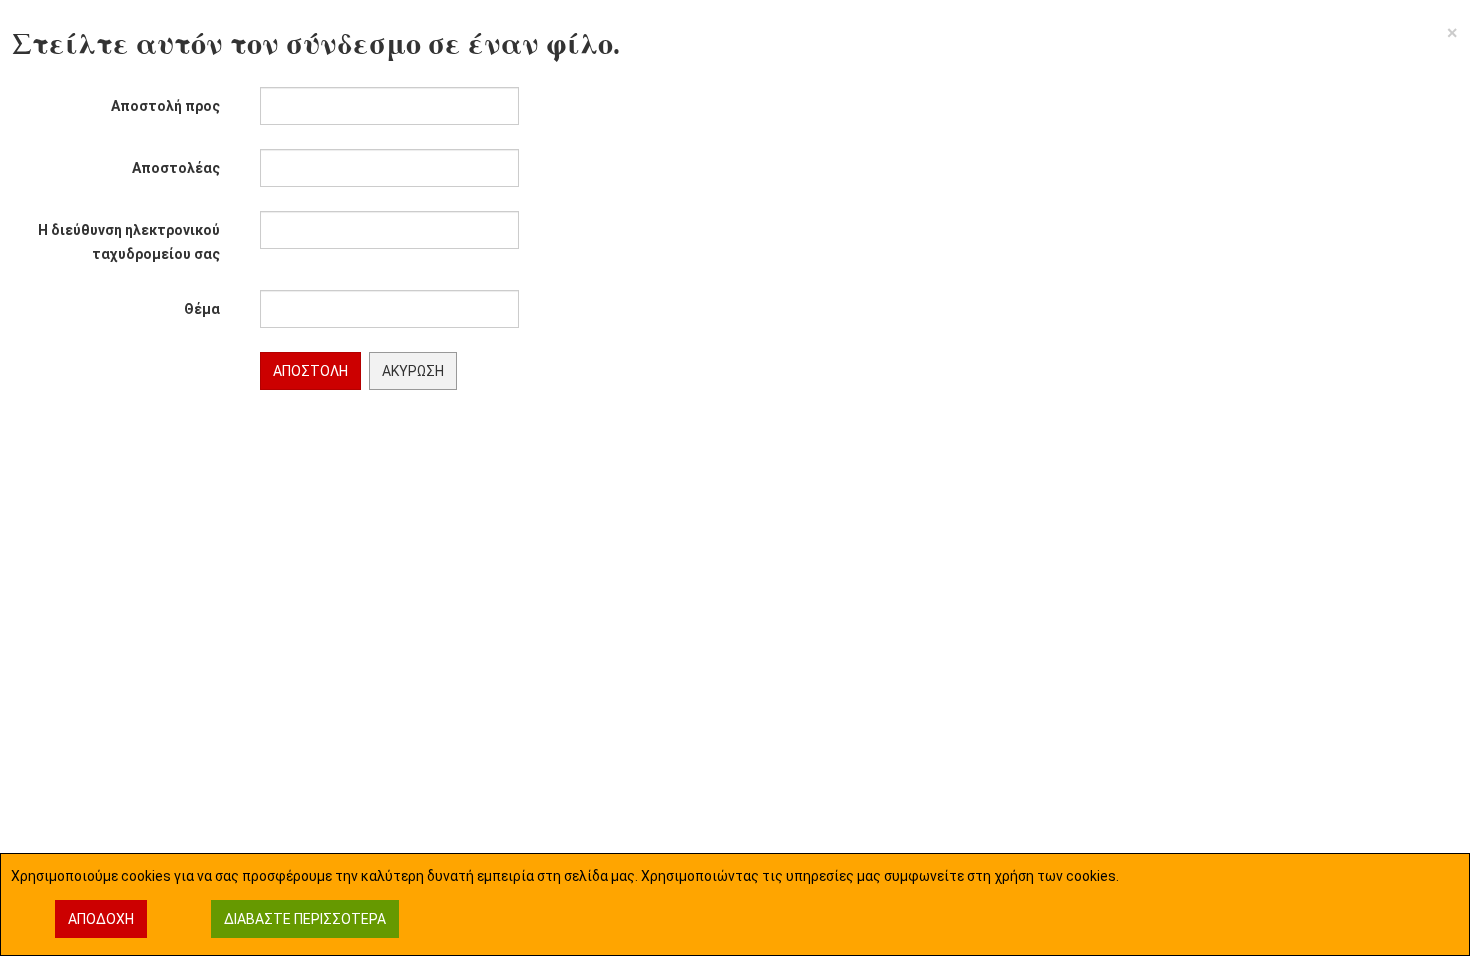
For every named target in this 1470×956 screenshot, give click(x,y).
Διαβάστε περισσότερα (305, 919)
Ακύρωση (413, 371)
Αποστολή (310, 371)
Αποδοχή (101, 919)
